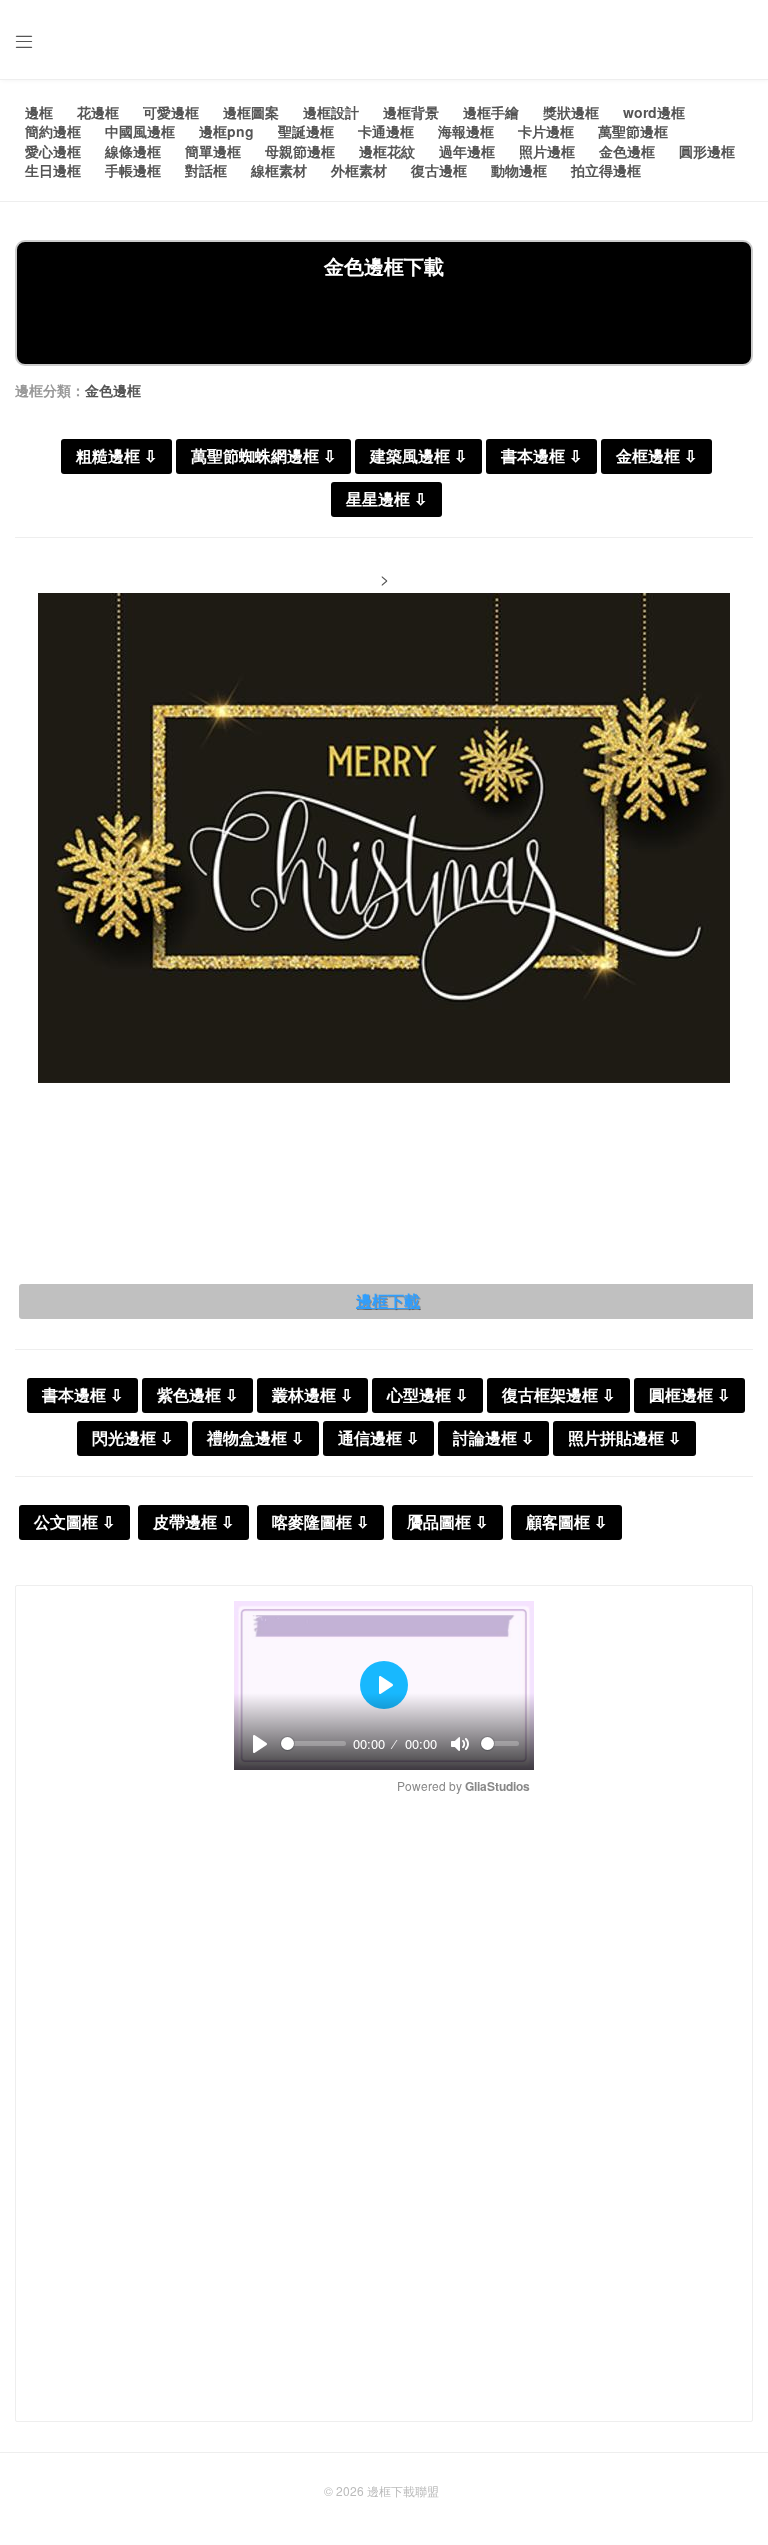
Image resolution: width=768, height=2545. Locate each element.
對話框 (206, 170)
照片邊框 (547, 151)
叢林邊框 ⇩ (312, 1395)
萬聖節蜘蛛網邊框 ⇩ (263, 456)
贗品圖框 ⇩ (447, 1522)
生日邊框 (53, 170)
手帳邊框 (133, 170)
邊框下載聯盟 (403, 2490)
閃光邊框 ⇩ (132, 1438)
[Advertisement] (384, 320)
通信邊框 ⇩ (378, 1438)
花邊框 (98, 112)
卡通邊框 (386, 131)
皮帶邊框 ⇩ (193, 1522)
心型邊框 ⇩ (427, 1395)
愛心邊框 (53, 151)
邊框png (226, 131)
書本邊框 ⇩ (541, 456)
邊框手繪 (491, 112)
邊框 (39, 112)
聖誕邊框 (306, 131)
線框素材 (279, 170)
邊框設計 (331, 112)
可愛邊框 (171, 112)
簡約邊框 (53, 131)
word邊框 (654, 112)
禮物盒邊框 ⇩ (255, 1438)
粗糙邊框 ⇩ (116, 456)
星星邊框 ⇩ (386, 499)
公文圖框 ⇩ (74, 1522)
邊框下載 (388, 1301)
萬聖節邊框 (633, 131)
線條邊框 (133, 151)
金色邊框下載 (384, 265)
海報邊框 (466, 131)
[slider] (313, 1743)
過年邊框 (467, 151)
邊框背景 (411, 112)
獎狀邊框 (571, 112)
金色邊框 (627, 151)
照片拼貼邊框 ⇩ (624, 1438)
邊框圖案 (251, 112)
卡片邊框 (546, 131)
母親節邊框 (300, 151)
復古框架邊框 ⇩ (558, 1395)
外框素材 (359, 170)
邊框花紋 (387, 151)
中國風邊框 (140, 131)
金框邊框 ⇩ (656, 456)
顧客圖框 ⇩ (566, 1522)
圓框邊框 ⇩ (689, 1395)
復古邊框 (439, 170)
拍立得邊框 (606, 170)
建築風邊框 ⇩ (418, 456)
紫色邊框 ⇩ (197, 1395)
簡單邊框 (213, 151)
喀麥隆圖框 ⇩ (320, 1522)
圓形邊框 (707, 151)
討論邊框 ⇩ (493, 1438)
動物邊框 (519, 170)
